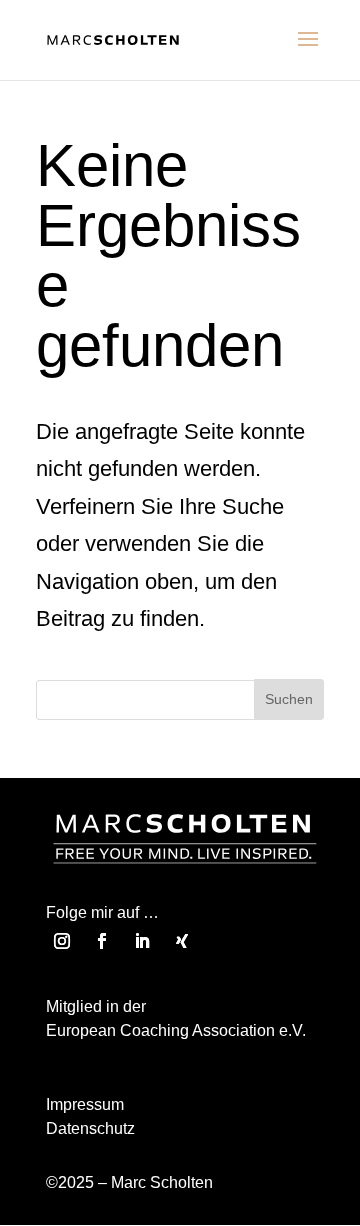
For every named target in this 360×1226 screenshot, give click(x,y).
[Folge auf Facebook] (102, 941)
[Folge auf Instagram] (62, 941)
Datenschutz (90, 1128)
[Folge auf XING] (182, 941)
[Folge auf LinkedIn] (142, 941)
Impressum (85, 1104)
